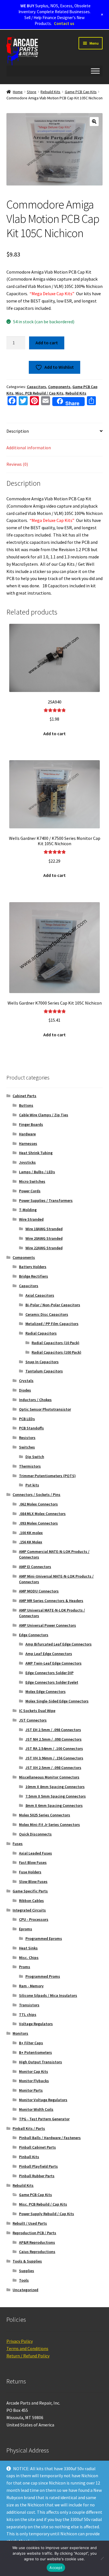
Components (59, 387)
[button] (94, 122)
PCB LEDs (27, 1419)
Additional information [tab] (29, 448)
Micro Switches (32, 1181)
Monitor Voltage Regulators (43, 2100)
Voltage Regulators (36, 2024)
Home (18, 92)
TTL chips (28, 2014)
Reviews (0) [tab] (17, 464)
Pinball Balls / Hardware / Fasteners (50, 2138)
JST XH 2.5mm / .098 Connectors (53, 1768)
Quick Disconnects (35, 1834)
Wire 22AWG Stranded (44, 1248)
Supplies (27, 2271)
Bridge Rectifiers (34, 1276)
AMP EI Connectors (35, 1567)
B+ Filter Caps (31, 2043)
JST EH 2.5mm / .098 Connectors (53, 1730)
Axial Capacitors (40, 1295)
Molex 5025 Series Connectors (45, 1815)
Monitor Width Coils (36, 2109)
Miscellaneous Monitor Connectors (49, 1777)
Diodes (25, 1390)
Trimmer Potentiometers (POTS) (47, 1476)
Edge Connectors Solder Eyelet (52, 1682)
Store (32, 92)
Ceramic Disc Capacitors (47, 1314)
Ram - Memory (31, 1986)
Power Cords (30, 1191)
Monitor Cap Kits (34, 2071)
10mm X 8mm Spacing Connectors (55, 1787)
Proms (25, 1967)
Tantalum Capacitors (44, 1371)
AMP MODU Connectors (39, 1591)
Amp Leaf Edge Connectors (49, 1654)
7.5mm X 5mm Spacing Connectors (56, 1796)
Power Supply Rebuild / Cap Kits (47, 2214)
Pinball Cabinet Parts (37, 2147)
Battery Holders (33, 1267)
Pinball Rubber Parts (37, 2176)
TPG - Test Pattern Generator (44, 2119)
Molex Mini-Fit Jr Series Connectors (49, 1825)
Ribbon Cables (31, 1901)
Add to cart (47, 343)
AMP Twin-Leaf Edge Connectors (54, 1663)
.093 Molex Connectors (38, 1523)
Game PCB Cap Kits (81, 92)
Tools (24, 2280)
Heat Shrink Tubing (36, 1153)
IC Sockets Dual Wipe (37, 1711)
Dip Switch (35, 1457)
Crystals (26, 1381)
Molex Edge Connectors (46, 1692)
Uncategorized (25, 2290)
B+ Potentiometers (35, 2052)
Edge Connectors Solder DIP (49, 1673)
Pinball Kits (29, 2157)
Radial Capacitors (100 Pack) (56, 1352)
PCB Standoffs (31, 1428)
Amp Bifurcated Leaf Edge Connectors (59, 1644)
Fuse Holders (30, 1872)
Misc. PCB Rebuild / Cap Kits (39, 393)
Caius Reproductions (37, 2252)
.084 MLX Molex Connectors (42, 1514)
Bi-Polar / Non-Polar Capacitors (53, 1305)
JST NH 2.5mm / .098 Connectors (54, 1739)
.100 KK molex (31, 1533)
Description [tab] (18, 431)
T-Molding (28, 1210)
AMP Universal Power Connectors (48, 1625)
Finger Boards (31, 1124)
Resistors (27, 1438)
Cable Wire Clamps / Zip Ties (44, 1115)
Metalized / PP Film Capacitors (52, 1324)
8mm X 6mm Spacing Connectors (54, 1805)
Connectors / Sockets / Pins (36, 1495)
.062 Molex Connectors (38, 1504)
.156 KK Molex (31, 1542)
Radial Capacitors (41, 1333)
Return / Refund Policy (28, 2356)
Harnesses (28, 1143)
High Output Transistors (41, 2062)
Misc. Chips (29, 1958)
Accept (56, 2568)
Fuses (18, 1844)
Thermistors (30, 1466)
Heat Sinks (28, 1948)
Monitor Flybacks (34, 2081)
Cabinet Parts (24, 1096)
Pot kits (32, 1485)
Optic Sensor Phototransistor (45, 1409)
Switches (27, 1447)
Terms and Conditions (27, 2348)
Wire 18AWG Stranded (44, 1229)
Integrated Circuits (29, 1910)
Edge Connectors (34, 1635)
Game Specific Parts (30, 1891)
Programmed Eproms (44, 1938)
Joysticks (27, 1162)
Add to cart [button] (54, 734)
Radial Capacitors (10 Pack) (55, 1343)
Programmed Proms (43, 1976)
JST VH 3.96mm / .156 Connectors (54, 1758)
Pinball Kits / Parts (29, 2128)
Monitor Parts (31, 2090)
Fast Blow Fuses (33, 1862)
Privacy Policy (20, 2341)
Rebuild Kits (50, 92)
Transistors (29, 2005)
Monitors (20, 2033)
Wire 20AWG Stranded (44, 1238)
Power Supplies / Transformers (46, 1200)
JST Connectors (33, 1720)
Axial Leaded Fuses (35, 1853)
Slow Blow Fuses (33, 1881)
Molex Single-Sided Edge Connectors (57, 1701)
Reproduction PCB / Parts (34, 2233)
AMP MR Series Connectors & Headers (51, 1601)
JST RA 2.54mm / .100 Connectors (54, 1748)
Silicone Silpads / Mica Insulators (48, 1995)
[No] (102, 2558)
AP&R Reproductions (37, 2242)
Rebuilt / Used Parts (30, 2223)
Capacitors (36, 387)
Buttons (26, 1105)
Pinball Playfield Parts (38, 2166)
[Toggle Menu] (95, 71)
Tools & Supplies (27, 2261)
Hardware (27, 1134)
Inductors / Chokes (35, 1400)
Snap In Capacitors (42, 1362)
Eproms (26, 1929)
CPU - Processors (34, 1919)
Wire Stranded (31, 1219)
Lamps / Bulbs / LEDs (37, 1172)
